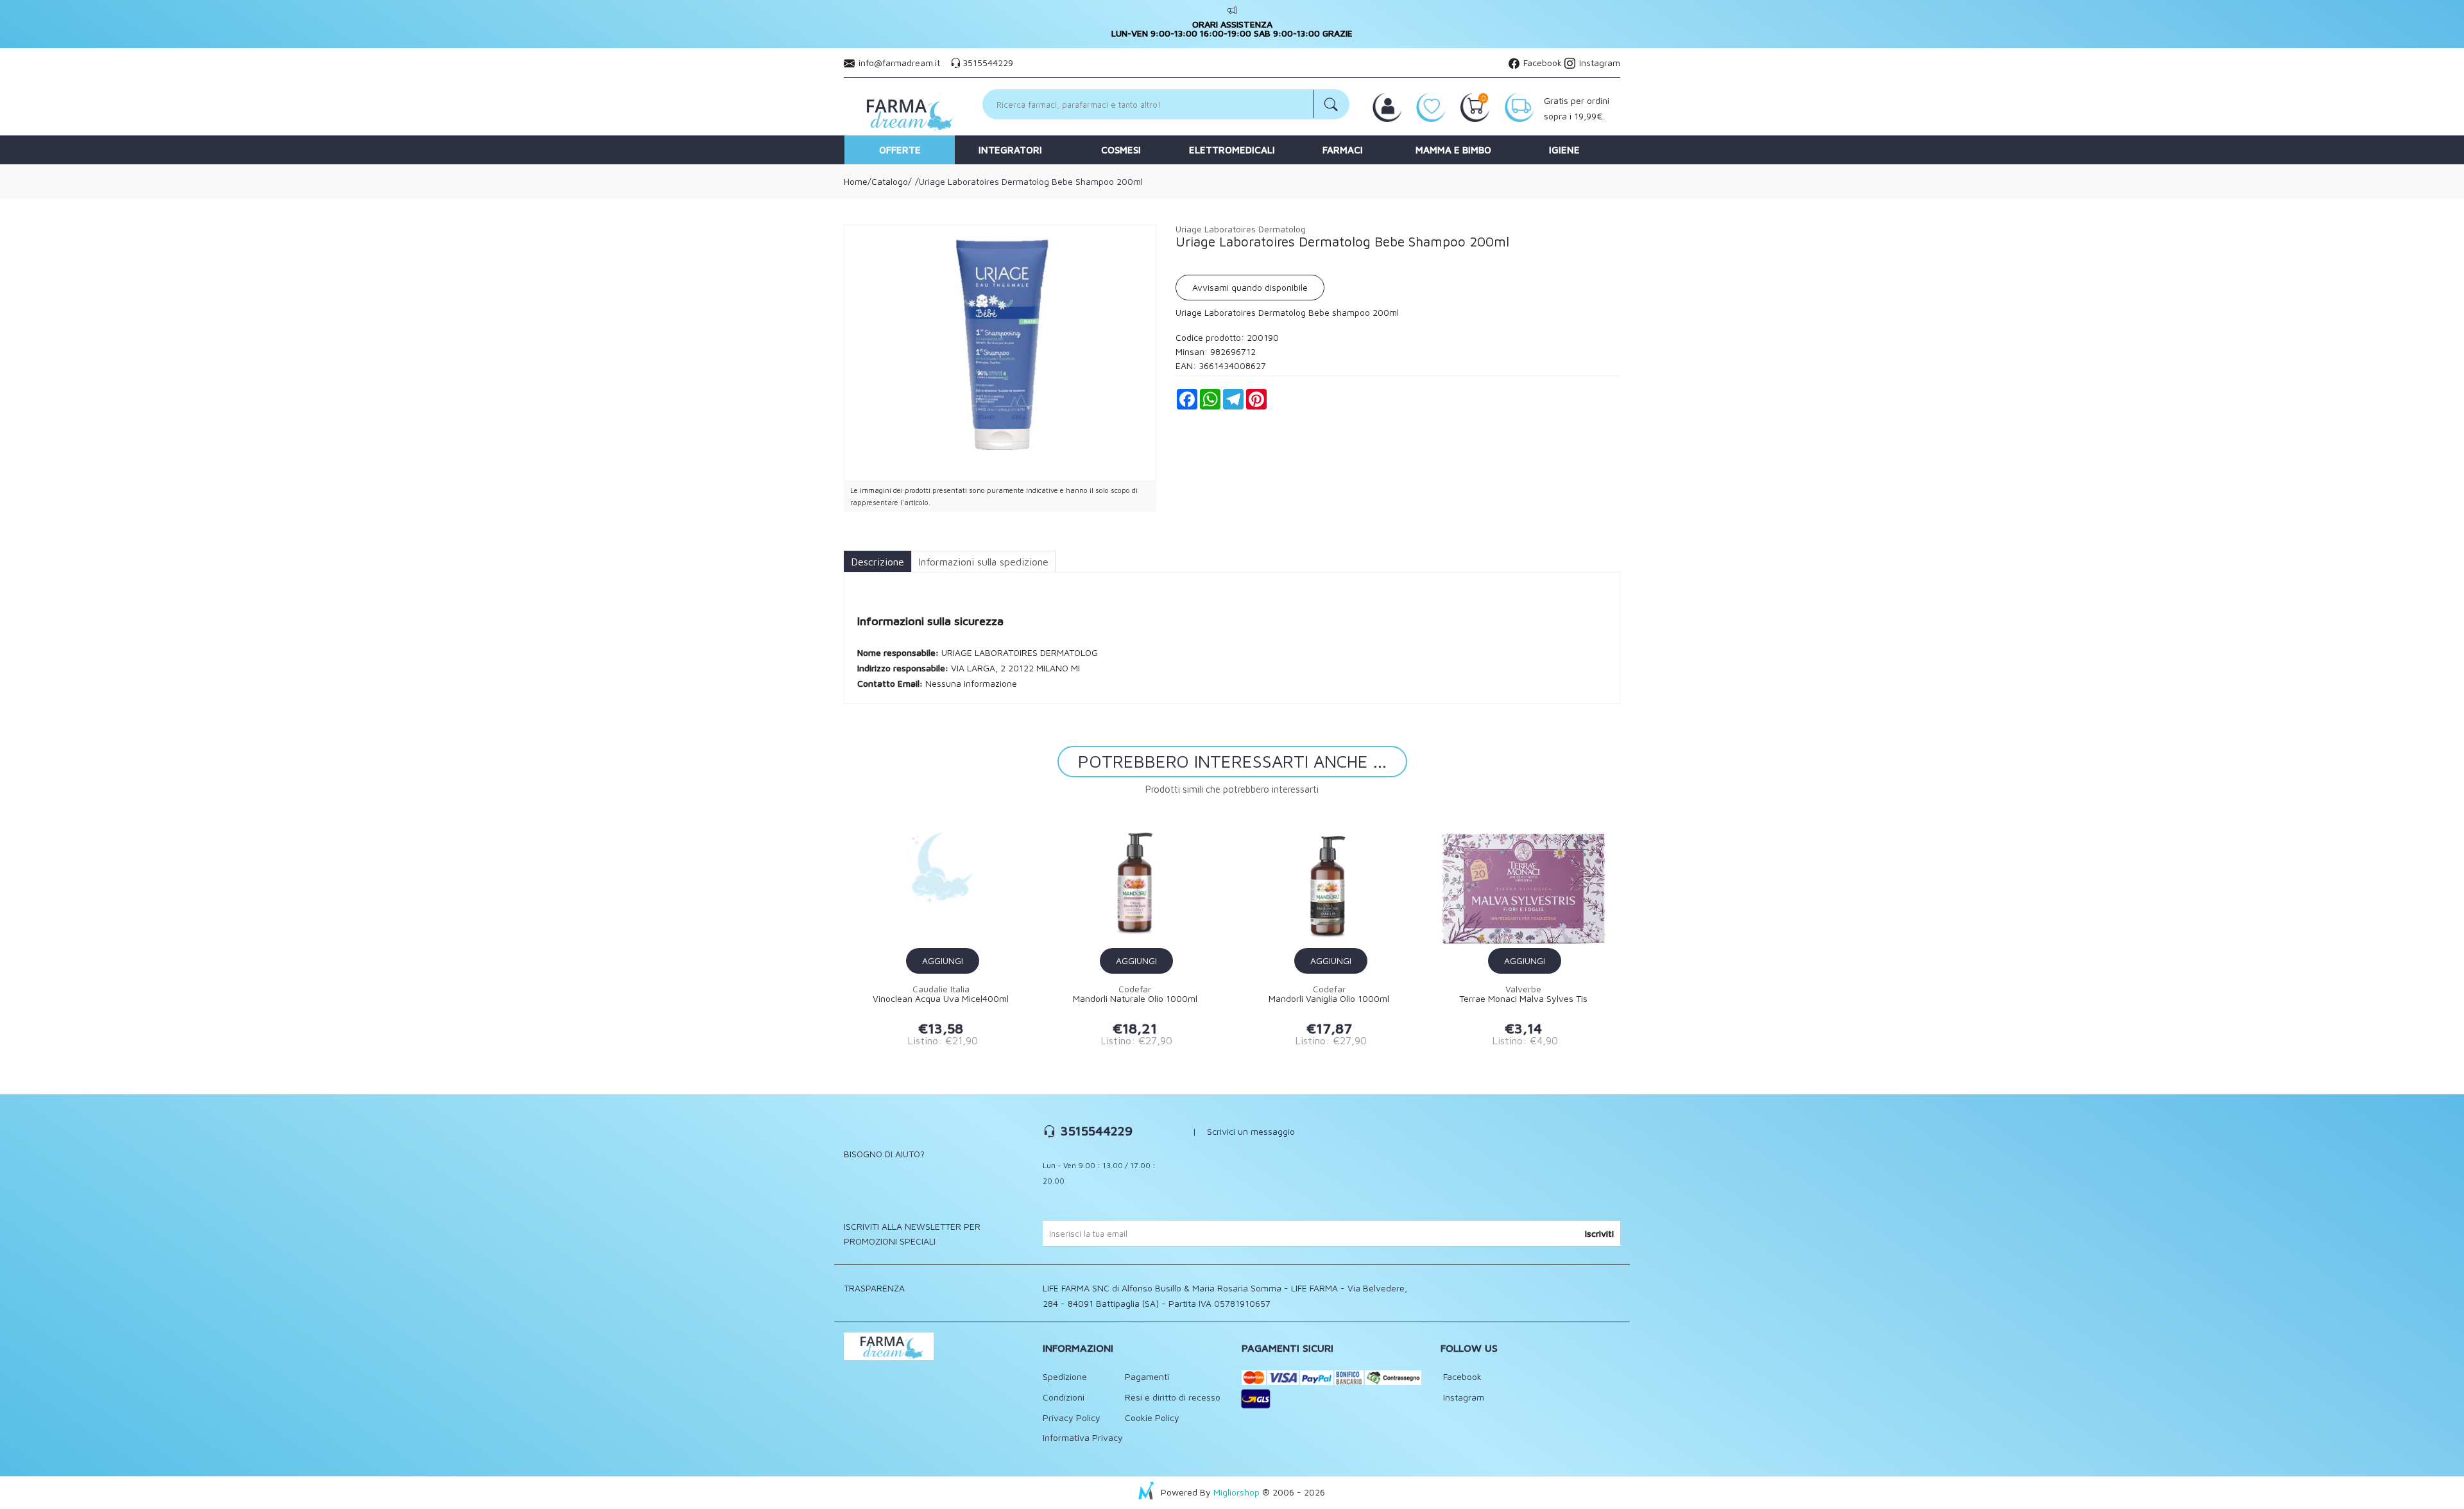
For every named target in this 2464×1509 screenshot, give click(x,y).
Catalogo (890, 181)
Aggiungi (943, 961)
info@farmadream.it (899, 63)
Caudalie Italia (941, 989)
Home (856, 181)
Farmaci (1343, 150)
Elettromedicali (1232, 150)
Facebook (1541, 63)
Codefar (1135, 989)
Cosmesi (1121, 150)
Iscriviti (1599, 1233)
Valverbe (1523, 989)
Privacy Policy (1072, 1418)
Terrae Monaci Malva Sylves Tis (1523, 999)
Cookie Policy (1152, 1418)
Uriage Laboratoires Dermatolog (1241, 229)
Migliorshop (1236, 1492)
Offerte (900, 150)
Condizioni (1064, 1397)
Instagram (1598, 63)
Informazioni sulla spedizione (983, 562)
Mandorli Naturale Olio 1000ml (1135, 999)
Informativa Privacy (1083, 1437)
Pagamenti (1147, 1376)
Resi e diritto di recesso (1173, 1397)
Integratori (1010, 150)
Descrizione (877, 562)
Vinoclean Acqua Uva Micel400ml (941, 999)
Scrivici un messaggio (1251, 1131)
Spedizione (1065, 1376)
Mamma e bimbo (1453, 150)
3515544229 (988, 63)
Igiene (1564, 150)
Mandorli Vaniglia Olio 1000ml (1329, 999)
